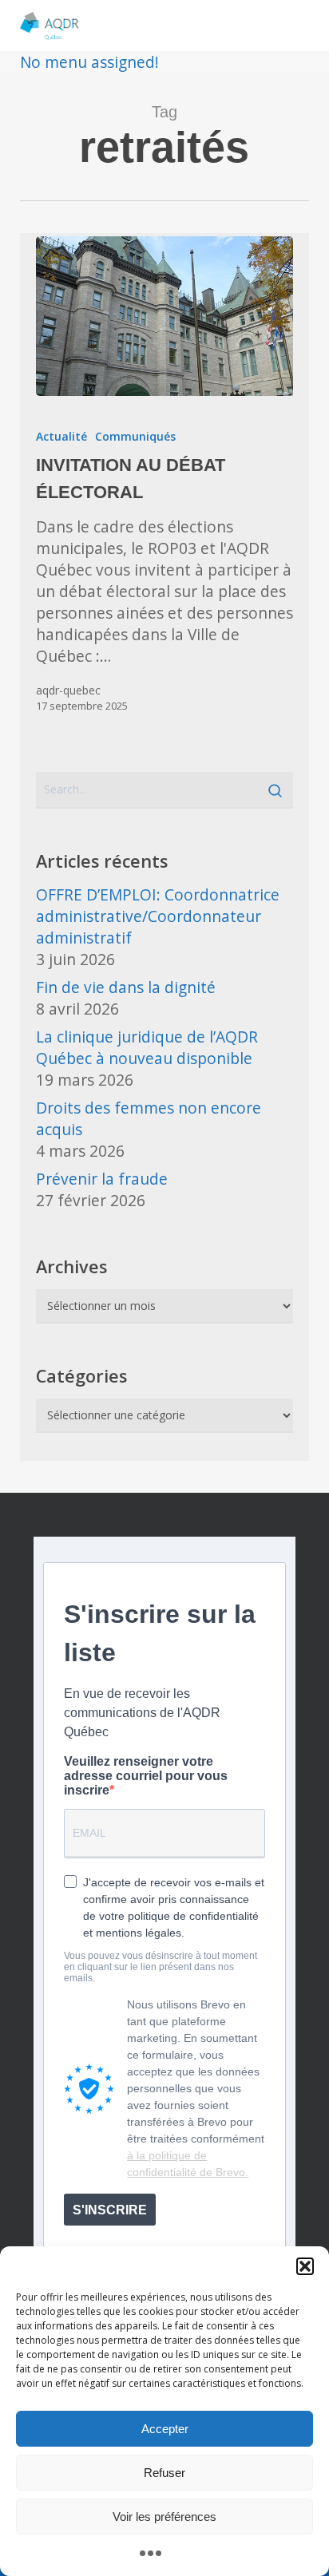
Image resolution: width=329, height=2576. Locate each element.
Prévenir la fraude (102, 1179)
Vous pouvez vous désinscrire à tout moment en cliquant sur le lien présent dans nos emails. (161, 1967)
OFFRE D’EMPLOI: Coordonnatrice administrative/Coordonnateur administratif (158, 916)
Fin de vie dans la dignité (126, 987)
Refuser (164, 2473)
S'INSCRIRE (110, 2210)
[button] (305, 2266)
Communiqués (135, 436)
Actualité (61, 436)
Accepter (165, 2429)
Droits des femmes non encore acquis (149, 1118)
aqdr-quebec (68, 690)
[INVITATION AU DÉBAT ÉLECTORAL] (165, 316)
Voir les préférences (164, 2517)
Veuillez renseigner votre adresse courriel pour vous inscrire (146, 1776)
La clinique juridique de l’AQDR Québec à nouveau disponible (147, 1047)
